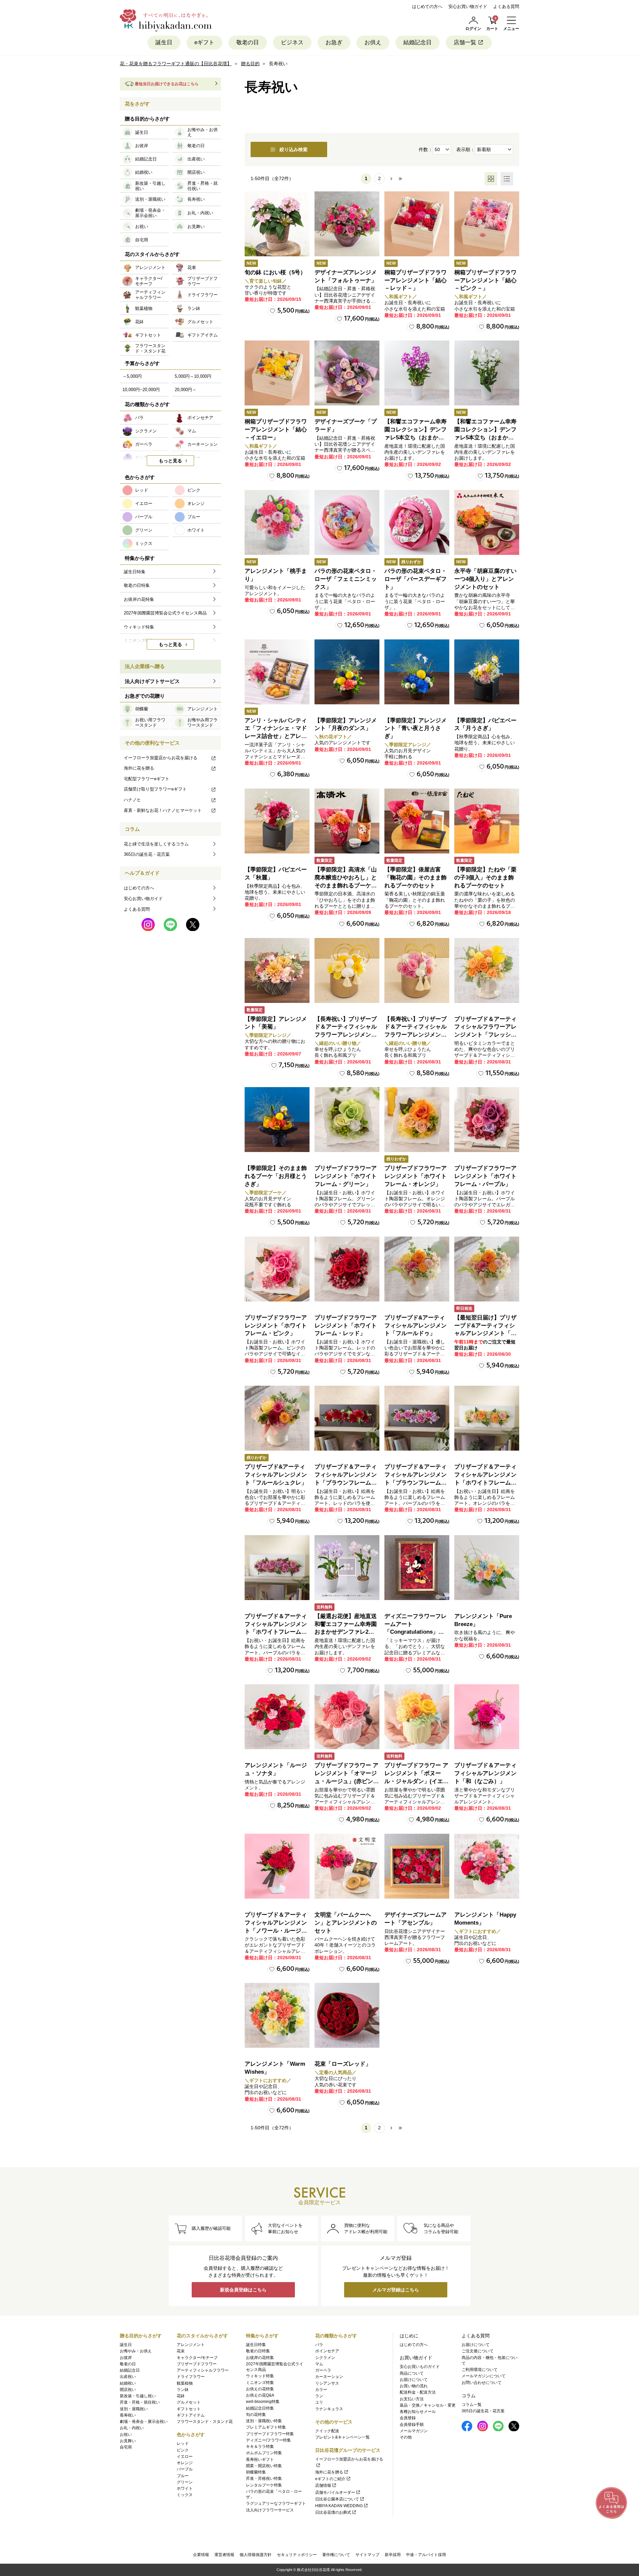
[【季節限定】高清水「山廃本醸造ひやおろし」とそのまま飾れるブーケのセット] (347, 821)
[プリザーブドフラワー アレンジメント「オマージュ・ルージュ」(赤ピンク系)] (347, 1717)
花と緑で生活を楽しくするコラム (156, 844)
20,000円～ (186, 390)
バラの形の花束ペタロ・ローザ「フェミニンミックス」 (346, 579)
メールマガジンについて (484, 2376)
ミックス (185, 2495)
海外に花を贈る (139, 768)
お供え (373, 42)
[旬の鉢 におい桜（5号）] (277, 224)
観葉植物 (185, 2383)
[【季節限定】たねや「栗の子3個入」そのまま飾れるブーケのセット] (487, 821)
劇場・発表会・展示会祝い (144, 2422)
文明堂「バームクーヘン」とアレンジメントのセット (346, 1923)
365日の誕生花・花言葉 (147, 854)
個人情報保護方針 (256, 2555)
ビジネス (292, 42)
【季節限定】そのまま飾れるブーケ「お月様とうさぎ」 (276, 1176)
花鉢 (181, 2396)
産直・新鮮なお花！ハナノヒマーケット (163, 810)
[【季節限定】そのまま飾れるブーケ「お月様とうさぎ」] (277, 1120)
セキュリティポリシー (297, 2555)
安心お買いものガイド (420, 2367)
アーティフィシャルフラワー (203, 2370)
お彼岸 (126, 2358)
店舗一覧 (465, 42)
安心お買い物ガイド (468, 6)
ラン (319, 2396)
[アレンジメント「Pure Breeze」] (487, 1568)
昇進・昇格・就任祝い (140, 2402)
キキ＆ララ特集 (260, 2447)
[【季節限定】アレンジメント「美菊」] (277, 970)
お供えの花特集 (260, 2389)
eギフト (204, 42)
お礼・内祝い (132, 2428)
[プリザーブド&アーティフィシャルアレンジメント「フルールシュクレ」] (277, 1418)
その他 (406, 2437)
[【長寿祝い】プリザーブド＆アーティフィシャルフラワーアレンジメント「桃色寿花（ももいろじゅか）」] (417, 970)
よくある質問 (506, 6)
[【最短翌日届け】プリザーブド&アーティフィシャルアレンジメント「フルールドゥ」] (487, 1269)
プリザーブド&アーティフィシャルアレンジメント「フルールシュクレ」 (276, 1475)
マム (319, 2364)
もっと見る (170, 461)
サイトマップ (367, 2555)
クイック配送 (327, 2431)
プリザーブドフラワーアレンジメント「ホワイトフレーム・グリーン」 (346, 1176)
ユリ (319, 2402)
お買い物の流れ (414, 2386)
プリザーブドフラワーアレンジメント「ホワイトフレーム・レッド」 (346, 1326)
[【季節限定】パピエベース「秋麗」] (277, 821)
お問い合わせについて (482, 2383)
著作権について (336, 2555)
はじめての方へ (427, 6)
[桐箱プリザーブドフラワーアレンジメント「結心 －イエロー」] (277, 373)
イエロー (185, 2457)
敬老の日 (248, 42)
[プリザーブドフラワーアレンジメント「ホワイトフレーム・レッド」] (347, 1269)
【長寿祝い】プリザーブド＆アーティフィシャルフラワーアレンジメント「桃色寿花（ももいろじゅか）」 (416, 1035)
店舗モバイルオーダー (335, 2492)
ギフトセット (189, 2409)
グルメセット (189, 2402)
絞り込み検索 (294, 149)
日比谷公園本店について (337, 2499)
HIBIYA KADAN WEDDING (339, 2506)
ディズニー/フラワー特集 (268, 2440)
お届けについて (414, 2380)
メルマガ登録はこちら (396, 2290)
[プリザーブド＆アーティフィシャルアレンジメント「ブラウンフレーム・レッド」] (347, 1418)
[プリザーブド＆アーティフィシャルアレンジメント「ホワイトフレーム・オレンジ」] (487, 1418)
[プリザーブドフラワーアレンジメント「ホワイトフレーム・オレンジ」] (417, 1120)
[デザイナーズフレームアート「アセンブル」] (417, 1866)
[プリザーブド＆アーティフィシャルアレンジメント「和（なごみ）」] (487, 1717)
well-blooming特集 (263, 2402)
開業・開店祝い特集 (264, 2466)
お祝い (126, 2435)
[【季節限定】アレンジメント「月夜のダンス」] (347, 672)
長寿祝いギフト (260, 2459)
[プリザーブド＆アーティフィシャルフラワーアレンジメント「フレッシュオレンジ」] (487, 970)
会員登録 (408, 2418)
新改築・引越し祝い (138, 2396)
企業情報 (201, 2555)
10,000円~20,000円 (141, 390)
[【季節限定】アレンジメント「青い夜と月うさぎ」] (417, 672)
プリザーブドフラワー (197, 2364)
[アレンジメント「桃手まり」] (277, 522)
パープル (185, 2469)
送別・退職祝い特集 (264, 2421)
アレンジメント (191, 2345)
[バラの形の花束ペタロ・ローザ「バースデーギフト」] (417, 522)
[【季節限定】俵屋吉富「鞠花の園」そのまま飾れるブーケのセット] (417, 821)
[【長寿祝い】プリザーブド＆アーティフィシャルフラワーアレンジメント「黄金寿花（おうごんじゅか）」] (347, 970)
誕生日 (164, 42)
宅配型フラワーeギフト (147, 779)
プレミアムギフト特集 (266, 2427)
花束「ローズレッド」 (343, 2064)
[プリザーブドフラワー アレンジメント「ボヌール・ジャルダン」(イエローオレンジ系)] (417, 1717)
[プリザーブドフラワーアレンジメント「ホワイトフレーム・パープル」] (487, 1120)
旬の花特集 (256, 2415)
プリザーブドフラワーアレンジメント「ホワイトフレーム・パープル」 (485, 1176)
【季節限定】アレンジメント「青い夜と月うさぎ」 (416, 728)
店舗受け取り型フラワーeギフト (155, 789)
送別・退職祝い (134, 2409)
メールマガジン (414, 2431)
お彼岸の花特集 (260, 2358)
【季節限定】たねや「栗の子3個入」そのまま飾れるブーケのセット (485, 878)
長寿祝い (128, 2415)
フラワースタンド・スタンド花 (205, 2422)
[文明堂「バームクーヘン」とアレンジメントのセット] (347, 1866)
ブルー (183, 2476)
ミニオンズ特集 (260, 2383)
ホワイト (185, 2488)
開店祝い (128, 2390)
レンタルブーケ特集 (264, 2485)
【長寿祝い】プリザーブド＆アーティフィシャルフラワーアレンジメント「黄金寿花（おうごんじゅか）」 (346, 1035)
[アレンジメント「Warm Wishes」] (277, 2015)
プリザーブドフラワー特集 (270, 2434)
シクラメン (325, 2358)
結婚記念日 (418, 42)
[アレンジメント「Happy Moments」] (487, 1866)
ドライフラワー (191, 2377)
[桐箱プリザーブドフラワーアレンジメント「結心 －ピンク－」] (487, 224)
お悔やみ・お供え (136, 2351)
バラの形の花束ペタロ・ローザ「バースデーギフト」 (416, 579)
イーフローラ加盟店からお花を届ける (161, 758)
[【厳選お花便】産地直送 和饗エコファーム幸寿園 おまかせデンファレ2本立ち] (347, 1568)
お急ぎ (334, 42)
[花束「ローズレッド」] (347, 2015)
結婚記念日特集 (260, 2408)
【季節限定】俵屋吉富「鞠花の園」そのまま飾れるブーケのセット (416, 878)
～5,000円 (132, 376)
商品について (412, 2373)
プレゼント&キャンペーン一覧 (342, 2437)
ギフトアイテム (191, 2415)
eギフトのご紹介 (330, 2479)
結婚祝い (128, 2383)
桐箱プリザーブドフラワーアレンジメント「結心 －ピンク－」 (485, 280)
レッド (183, 2444)
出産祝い (128, 2377)
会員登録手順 (412, 2425)
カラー (321, 2390)
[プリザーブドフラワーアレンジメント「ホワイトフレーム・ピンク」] (277, 1269)
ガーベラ (323, 2370)
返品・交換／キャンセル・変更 (428, 2405)
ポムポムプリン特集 (264, 2453)
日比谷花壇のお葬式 (333, 2512)
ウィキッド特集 (260, 2376)
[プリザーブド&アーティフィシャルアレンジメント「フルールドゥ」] (417, 1269)
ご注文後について (478, 2351)
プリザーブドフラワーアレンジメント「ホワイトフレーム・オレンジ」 (416, 1176)
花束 (181, 2351)
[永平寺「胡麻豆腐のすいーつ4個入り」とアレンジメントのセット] (487, 522)
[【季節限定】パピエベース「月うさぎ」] (487, 672)
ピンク (183, 2450)
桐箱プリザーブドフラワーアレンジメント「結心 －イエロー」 (276, 430)
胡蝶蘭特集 (256, 2472)
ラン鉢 (183, 2390)
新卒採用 (393, 2555)
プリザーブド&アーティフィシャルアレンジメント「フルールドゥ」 (416, 1326)
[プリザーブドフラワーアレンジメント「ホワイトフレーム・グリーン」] (347, 1120)
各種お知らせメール (418, 2412)
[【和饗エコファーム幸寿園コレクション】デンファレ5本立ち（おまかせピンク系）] (417, 373)
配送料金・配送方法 (418, 2392)
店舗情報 (323, 2485)
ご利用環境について (480, 2370)
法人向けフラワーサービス (270, 2510)
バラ (319, 2345)
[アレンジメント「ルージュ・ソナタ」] (277, 1717)
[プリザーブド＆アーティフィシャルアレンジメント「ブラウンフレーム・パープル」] (417, 1418)
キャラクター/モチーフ (197, 2358)
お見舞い (128, 2441)
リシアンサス (327, 2383)
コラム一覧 (472, 2405)
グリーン (185, 2482)
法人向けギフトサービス (152, 681)
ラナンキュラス (329, 2409)
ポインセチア (327, 2351)
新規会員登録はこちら (243, 2290)
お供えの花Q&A (260, 2395)
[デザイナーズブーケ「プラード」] (347, 373)
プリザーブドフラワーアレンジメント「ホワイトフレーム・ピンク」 (276, 1326)
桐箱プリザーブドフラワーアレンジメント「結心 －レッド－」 (416, 280)
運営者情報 (224, 2555)
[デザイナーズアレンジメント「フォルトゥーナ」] (347, 224)
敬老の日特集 (258, 2351)
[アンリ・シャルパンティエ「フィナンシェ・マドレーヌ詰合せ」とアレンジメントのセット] (277, 672)
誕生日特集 (256, 2345)
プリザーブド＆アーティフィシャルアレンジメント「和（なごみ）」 (485, 1773)
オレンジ (185, 2463)
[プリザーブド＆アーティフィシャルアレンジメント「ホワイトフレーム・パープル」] (277, 1568)
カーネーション (329, 2377)
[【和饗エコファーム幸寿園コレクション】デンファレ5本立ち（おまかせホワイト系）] (487, 373)
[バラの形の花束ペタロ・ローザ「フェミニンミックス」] (347, 522)
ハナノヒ (132, 800)
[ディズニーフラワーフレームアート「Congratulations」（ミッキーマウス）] (417, 1568)
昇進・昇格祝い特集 (264, 2478)
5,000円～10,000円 (193, 376)
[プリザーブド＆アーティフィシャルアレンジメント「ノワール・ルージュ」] (277, 1866)
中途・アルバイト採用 (426, 2555)
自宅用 (126, 2447)
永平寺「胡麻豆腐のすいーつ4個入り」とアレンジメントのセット (485, 579)
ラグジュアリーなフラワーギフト (276, 2503)
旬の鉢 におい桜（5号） (275, 272)
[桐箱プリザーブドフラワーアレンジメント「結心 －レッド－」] (417, 224)
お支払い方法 (412, 2399)
